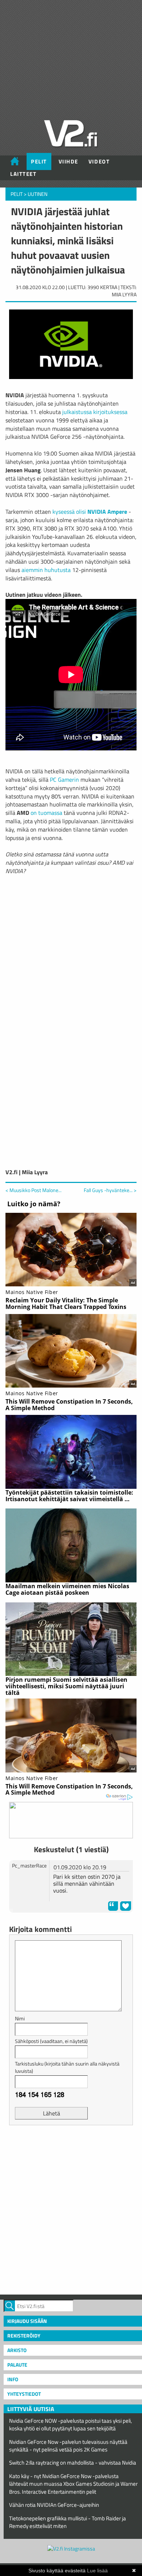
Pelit (39, 161)
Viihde (68, 161)
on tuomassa (46, 813)
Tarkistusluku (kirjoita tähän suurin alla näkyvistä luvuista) (67, 2067)
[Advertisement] (71, 2209)
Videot (99, 161)
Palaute (17, 2365)
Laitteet (23, 174)
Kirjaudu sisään (27, 2321)
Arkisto (17, 2350)
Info (13, 2379)
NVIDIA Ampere (107, 512)
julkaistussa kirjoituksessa (95, 412)
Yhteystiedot (24, 2394)
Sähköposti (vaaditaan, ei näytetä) (51, 2041)
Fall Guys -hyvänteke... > (110, 1190)
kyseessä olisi (69, 512)
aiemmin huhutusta (46, 570)
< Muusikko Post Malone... (33, 1190)
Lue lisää (97, 2571)
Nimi (20, 2018)
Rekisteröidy (24, 2336)
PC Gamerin (64, 780)
